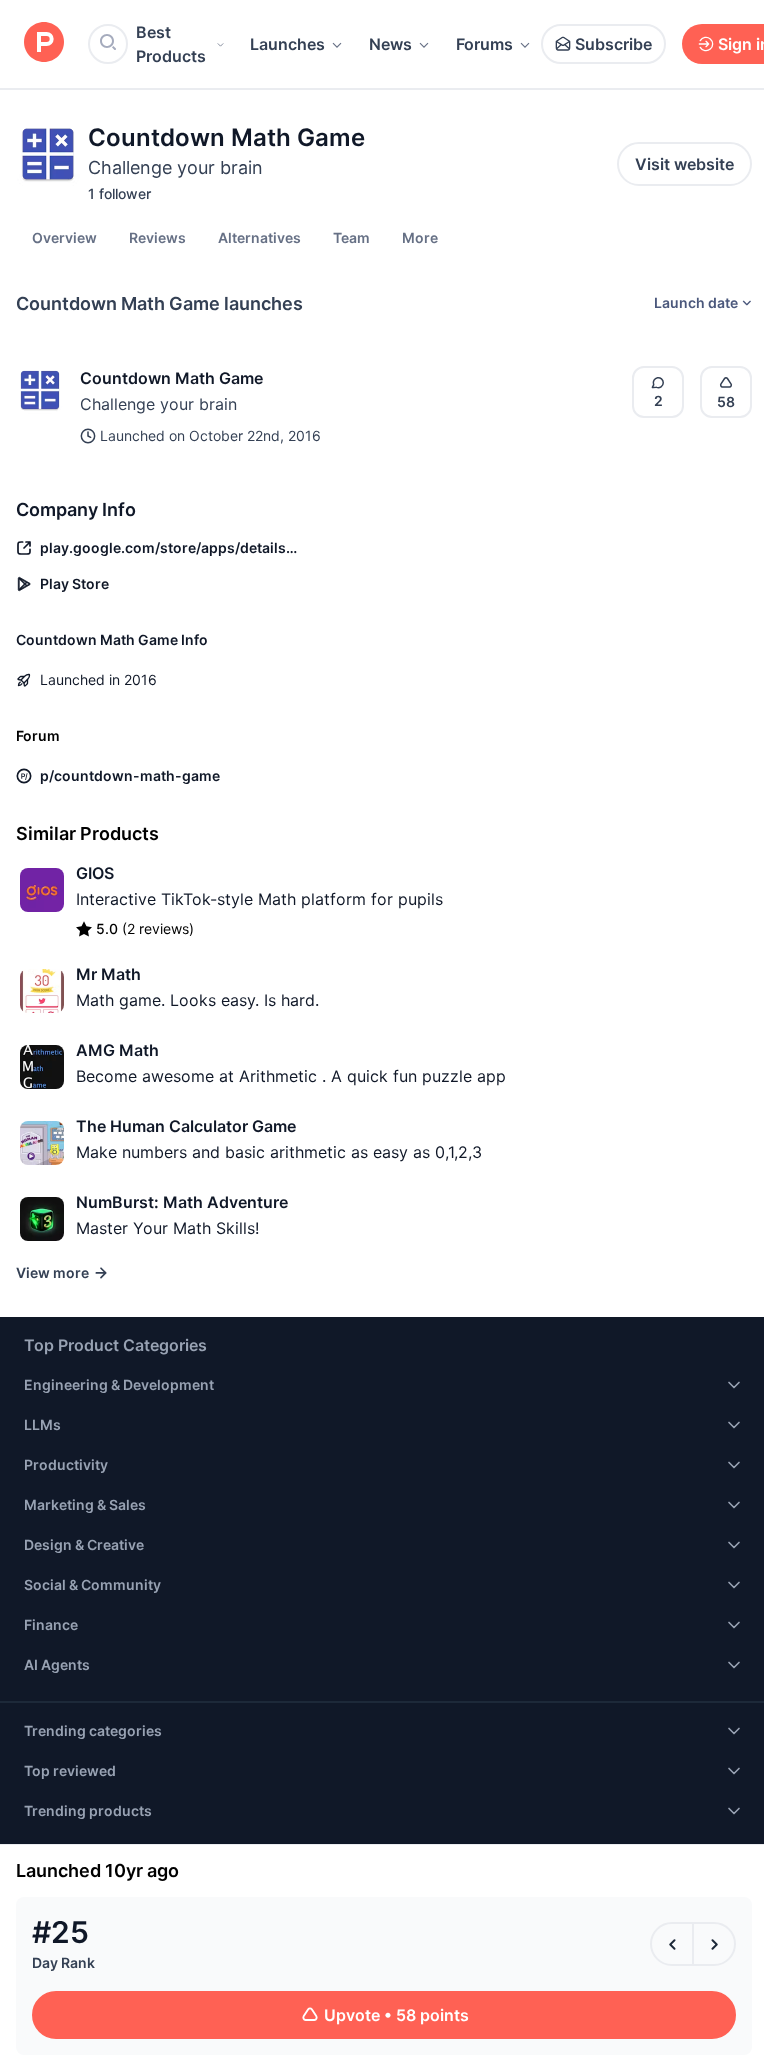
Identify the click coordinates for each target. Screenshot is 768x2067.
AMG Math (117, 1050)
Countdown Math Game (171, 378)
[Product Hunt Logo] (44, 43)
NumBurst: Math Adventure (182, 1202)
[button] (420, 237)
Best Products (171, 44)
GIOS (95, 873)
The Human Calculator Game (186, 1126)
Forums (484, 44)
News (390, 44)
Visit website (684, 164)
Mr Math (108, 974)
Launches (287, 44)
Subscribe (613, 44)
